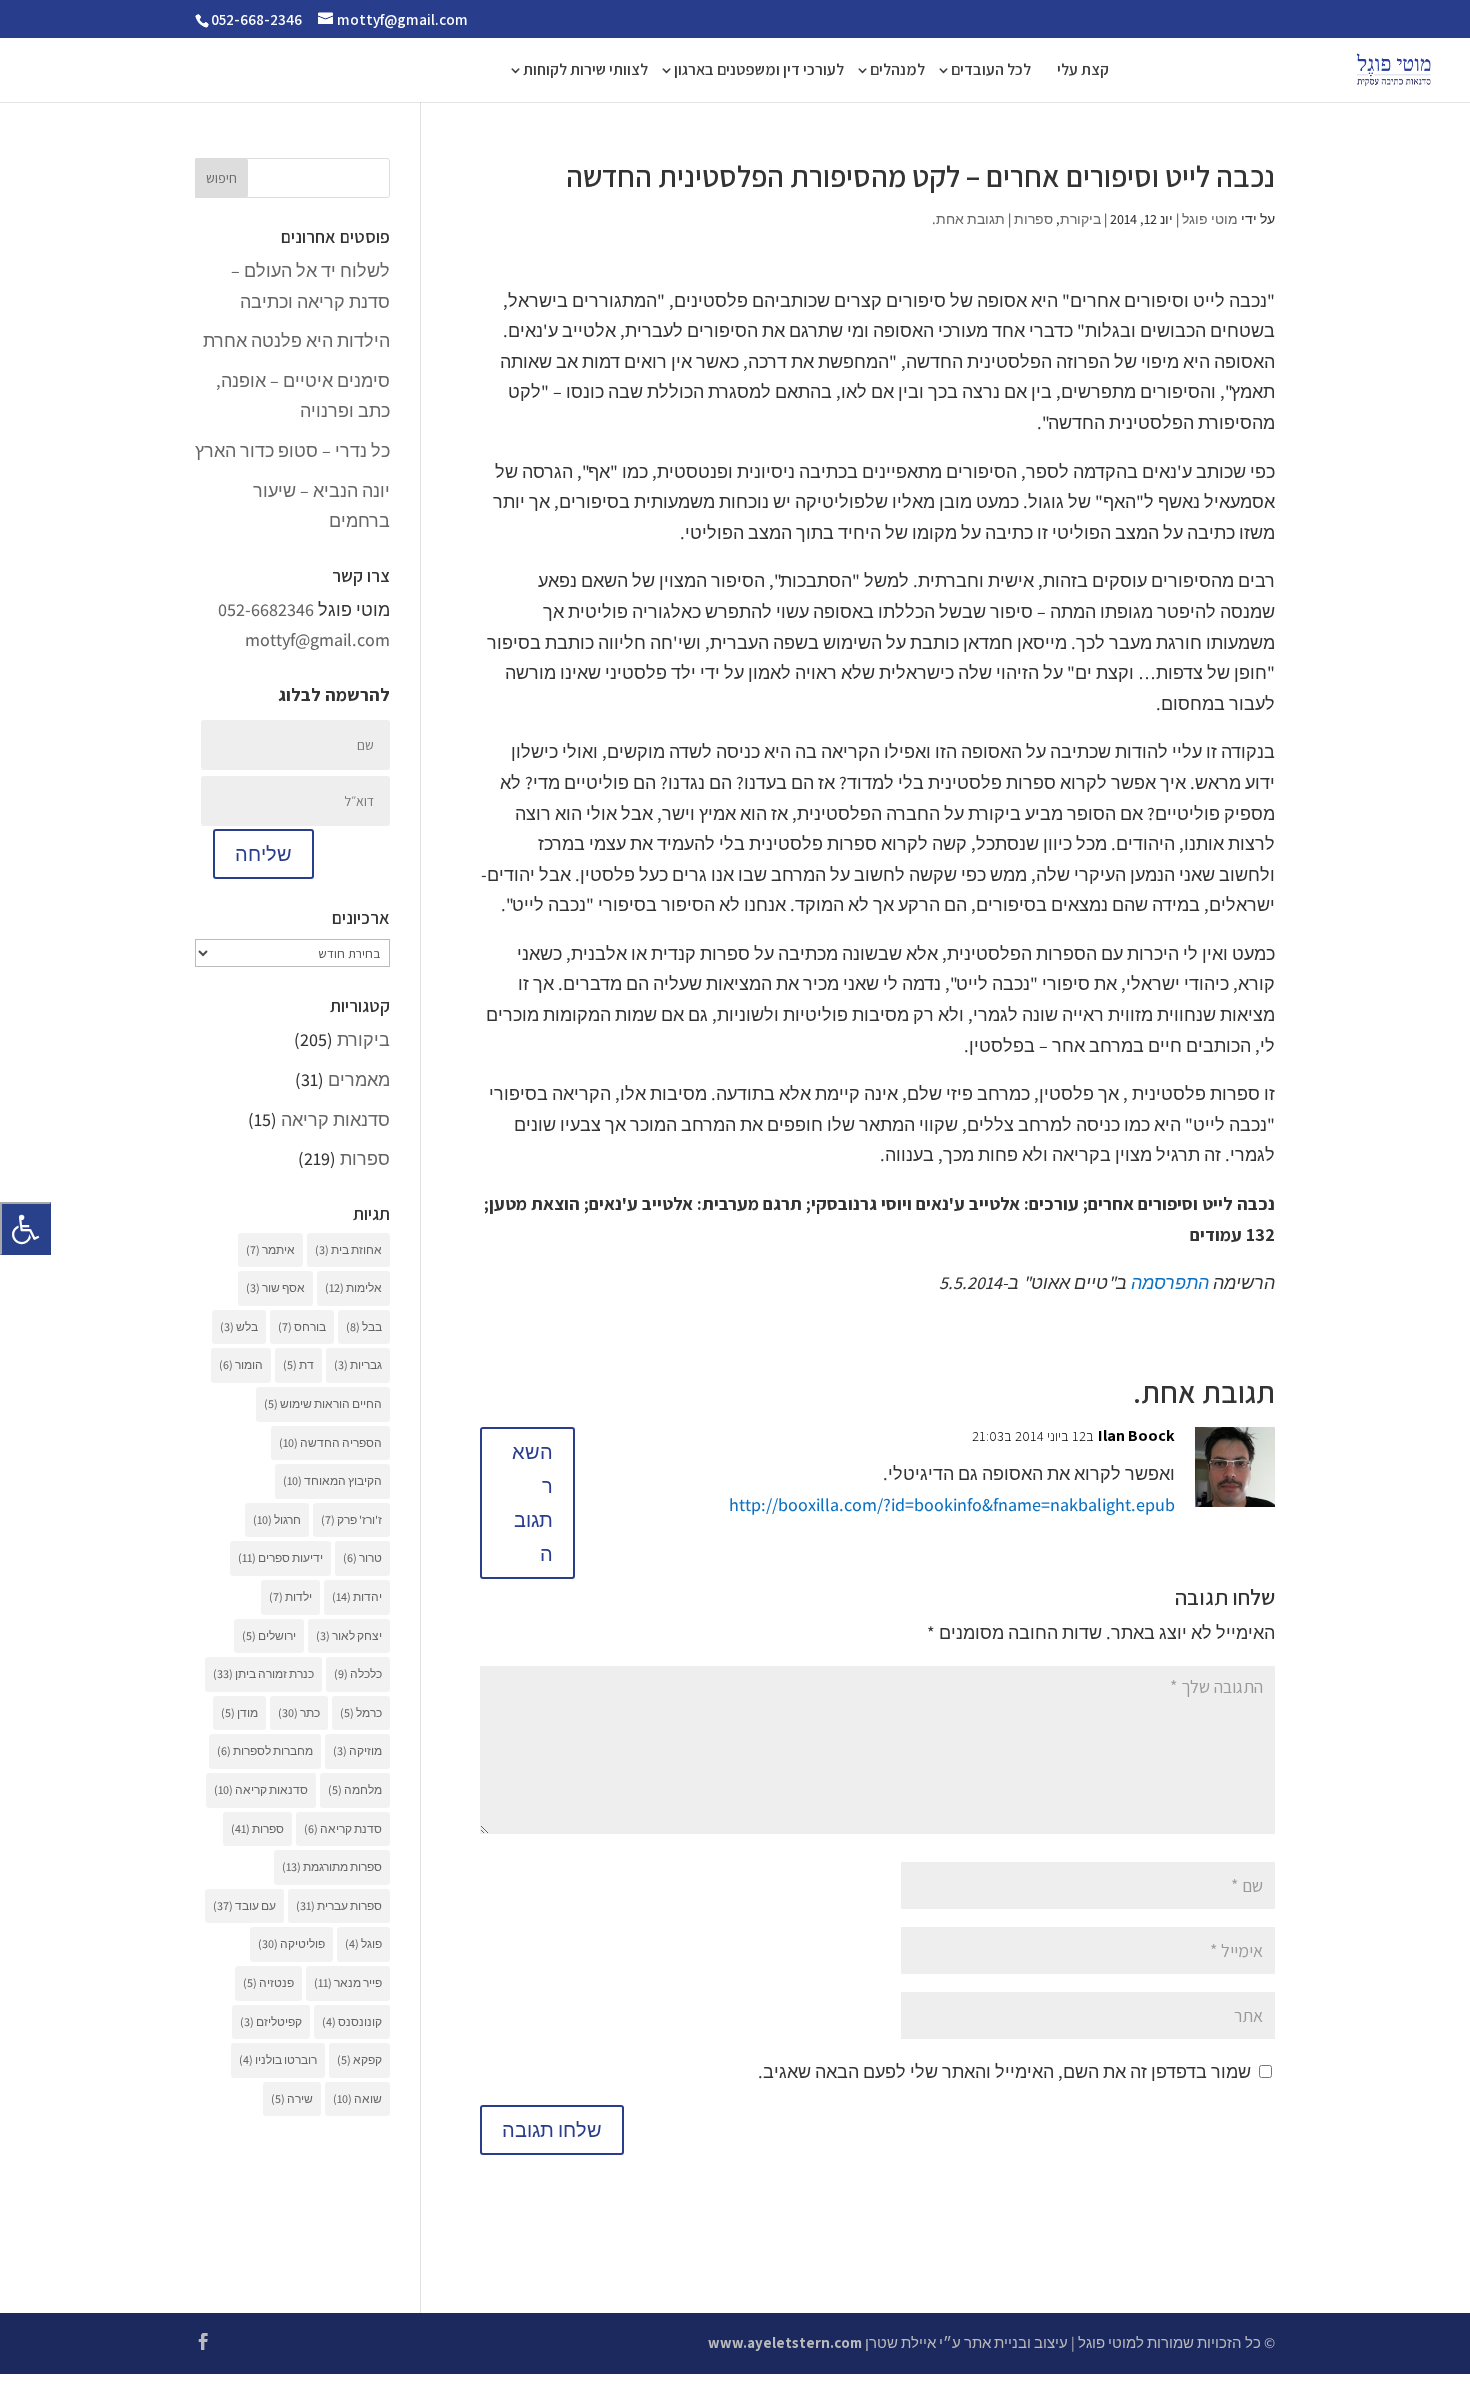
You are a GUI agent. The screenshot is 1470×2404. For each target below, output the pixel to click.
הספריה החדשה (330, 1442)
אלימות (353, 1287)
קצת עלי (1083, 71)
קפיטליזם (271, 2021)
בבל (364, 1326)
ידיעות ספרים (280, 1557)
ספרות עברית (339, 1905)
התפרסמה (1170, 1282)
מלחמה (355, 1789)
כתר (299, 1712)
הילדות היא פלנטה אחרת (296, 340)
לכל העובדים (991, 71)
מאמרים (359, 1079)
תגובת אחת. (968, 219)
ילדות (290, 1596)
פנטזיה (268, 1982)
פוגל (363, 1943)
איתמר (270, 1249)
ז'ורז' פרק (351, 1519)
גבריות (358, 1364)
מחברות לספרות (265, 1750)
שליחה (263, 854)
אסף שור (275, 1287)
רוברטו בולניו (278, 2059)
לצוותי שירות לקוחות (585, 71)
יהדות (357, 1596)
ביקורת (1080, 219)
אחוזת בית (348, 1249)
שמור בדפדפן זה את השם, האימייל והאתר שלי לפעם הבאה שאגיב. (1004, 2071)
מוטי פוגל (1210, 219)
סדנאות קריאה (335, 1119)
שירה (292, 2098)
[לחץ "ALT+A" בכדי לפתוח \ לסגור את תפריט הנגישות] (25, 1228)
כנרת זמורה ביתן (263, 1673)
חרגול (277, 1519)
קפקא (359, 2059)
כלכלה (358, 1673)
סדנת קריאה (343, 1828)
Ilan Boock (1136, 1435)
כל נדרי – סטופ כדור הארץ (292, 450)
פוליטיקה (291, 1943)
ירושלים (269, 1635)
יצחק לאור (349, 1635)
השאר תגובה (532, 1503)
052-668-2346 (256, 19)
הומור (241, 1364)
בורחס (302, 1326)
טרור (362, 1557)
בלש (239, 1326)
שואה (357, 2098)
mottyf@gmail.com (317, 639)
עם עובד (244, 1905)
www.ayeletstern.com (785, 2342)
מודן (239, 1712)
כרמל (361, 1712)
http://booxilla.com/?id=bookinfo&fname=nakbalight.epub (952, 1504)
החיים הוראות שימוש (323, 1403)
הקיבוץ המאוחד (332, 1480)
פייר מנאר (348, 1982)
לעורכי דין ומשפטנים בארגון (759, 71)
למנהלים (897, 71)
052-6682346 (266, 609)
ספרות (1033, 219)
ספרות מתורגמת (332, 1866)
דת (298, 1364)
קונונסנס (352, 2021)
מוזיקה (357, 1750)
